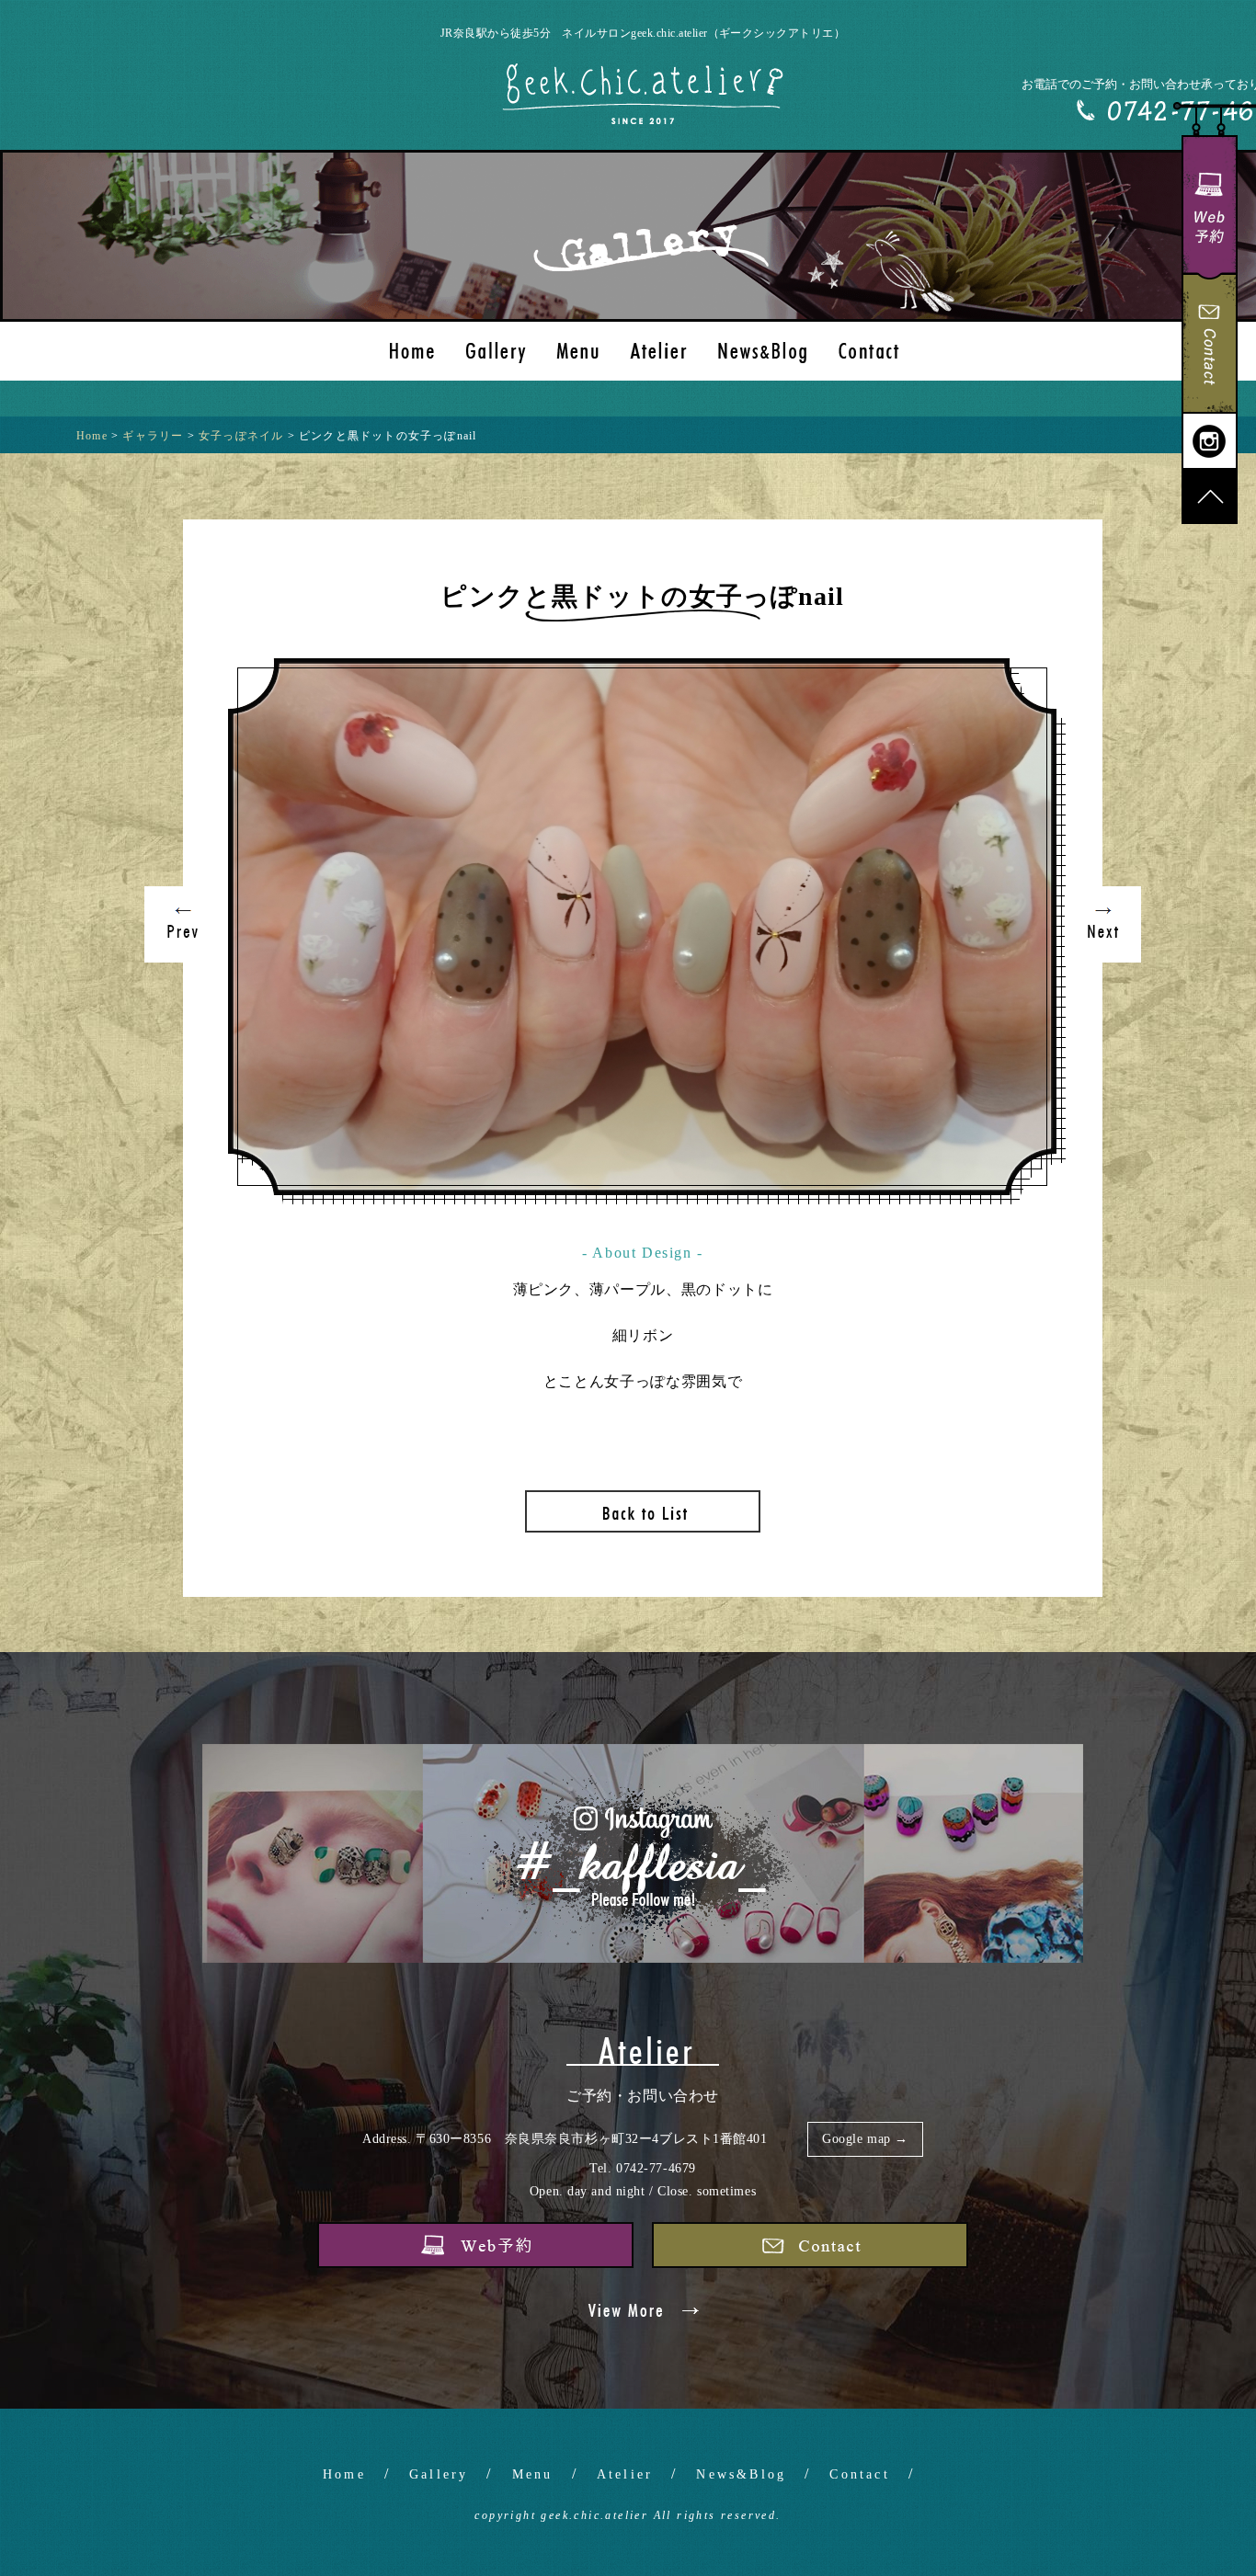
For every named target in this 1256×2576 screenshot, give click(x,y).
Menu (533, 2474)
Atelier (625, 2474)
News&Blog (741, 2474)
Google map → (865, 2139)
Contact (859, 2474)
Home (344, 2474)
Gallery (439, 2474)
